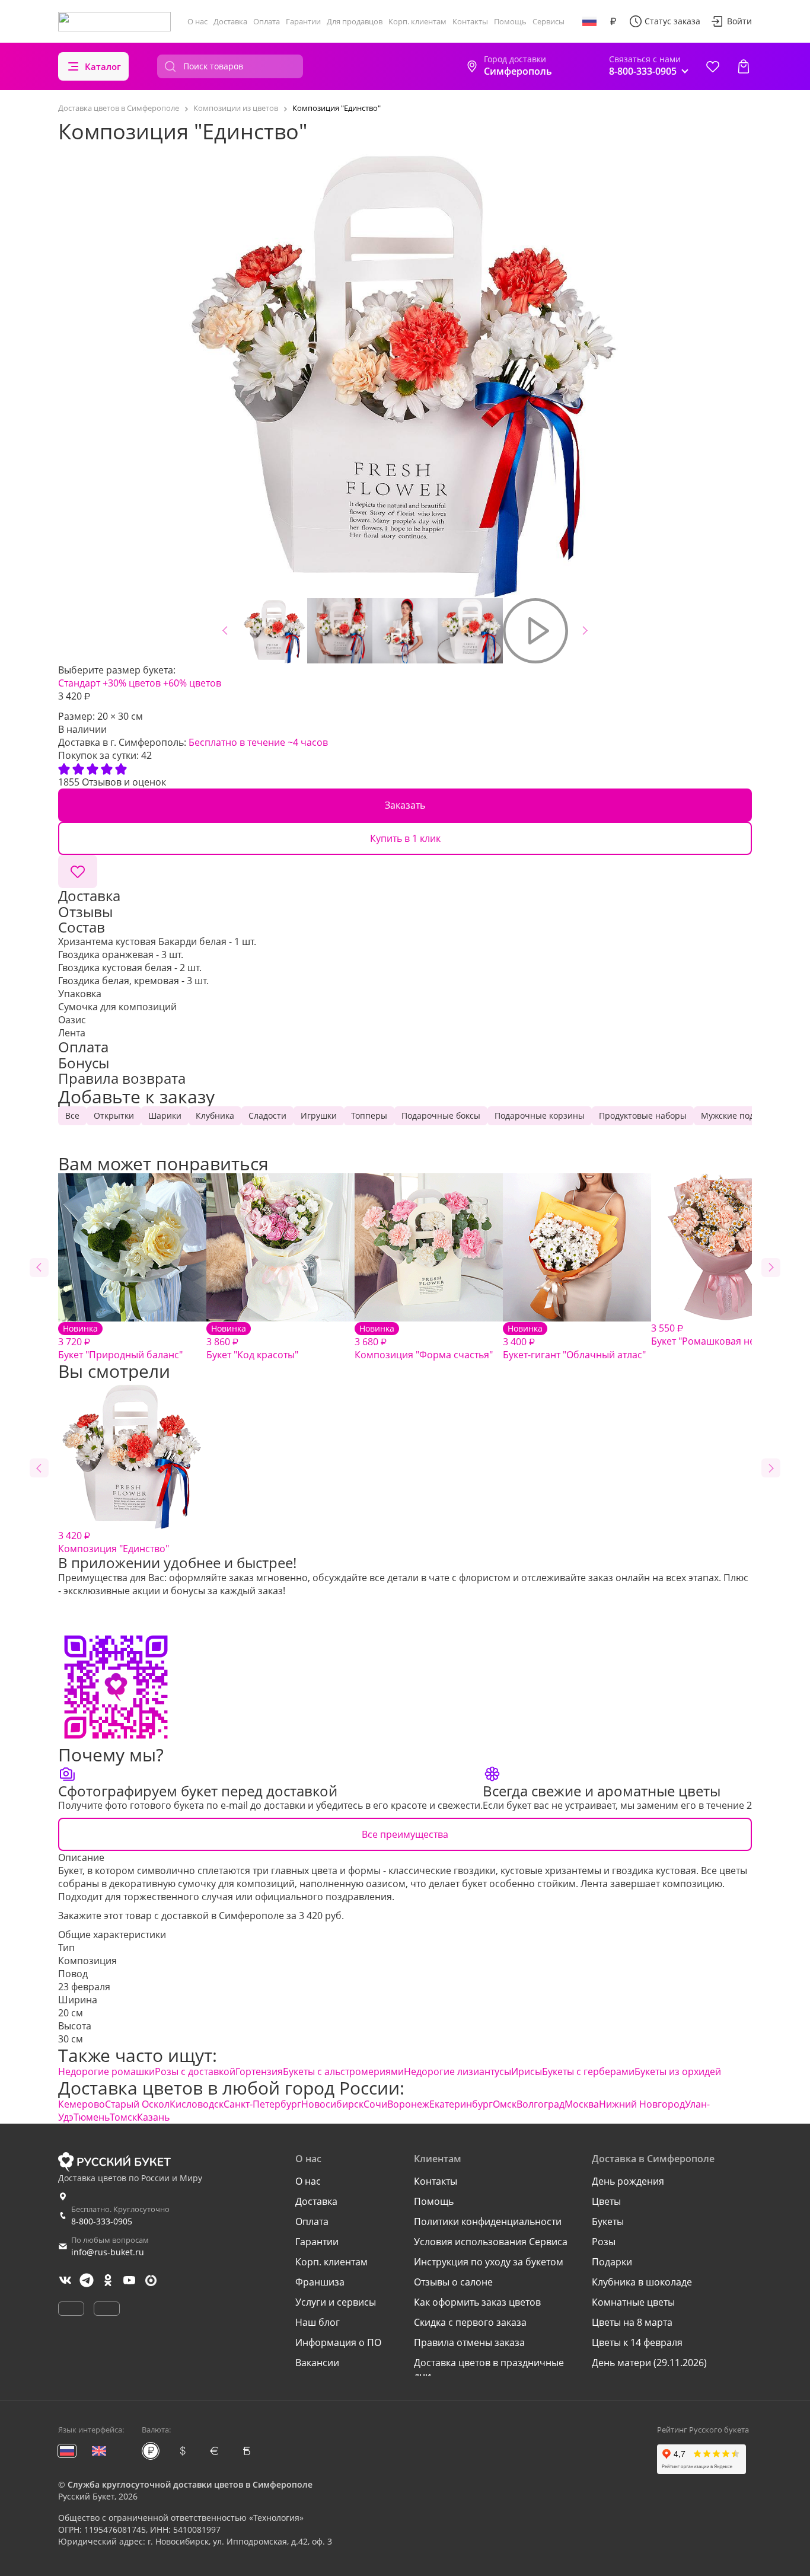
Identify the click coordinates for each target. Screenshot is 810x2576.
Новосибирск (332, 2104)
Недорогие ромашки (106, 2071)
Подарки (612, 2262)
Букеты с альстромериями (343, 2071)
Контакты (470, 21)
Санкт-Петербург (262, 2104)
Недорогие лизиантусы (457, 2071)
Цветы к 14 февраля (637, 2342)
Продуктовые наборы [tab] (643, 1115)
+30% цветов (132, 683)
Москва (582, 2104)
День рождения (628, 2181)
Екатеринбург (461, 2104)
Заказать (405, 805)
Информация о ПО (338, 2342)
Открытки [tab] (114, 1115)
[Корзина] (744, 66)
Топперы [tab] (369, 1115)
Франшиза (320, 2282)
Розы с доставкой (195, 2071)
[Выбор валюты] (613, 21)
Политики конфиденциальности (488, 2221)
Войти (739, 21)
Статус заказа (672, 21)
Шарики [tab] (165, 1115)
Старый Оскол (137, 2104)
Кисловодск (197, 2104)
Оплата (267, 21)
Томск (123, 2117)
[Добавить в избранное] (78, 872)
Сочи (375, 2104)
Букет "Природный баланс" (120, 1342)
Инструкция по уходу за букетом (489, 2262)
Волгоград (540, 2104)
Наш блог (318, 2322)
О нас (197, 21)
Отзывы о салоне (453, 2282)
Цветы (606, 2201)
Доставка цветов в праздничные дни (489, 2369)
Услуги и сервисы (336, 2302)
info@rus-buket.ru (108, 2252)
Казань (153, 2117)
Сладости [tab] (267, 1115)
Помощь (510, 21)
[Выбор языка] (589, 21)
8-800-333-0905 (102, 2221)
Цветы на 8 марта (632, 2322)
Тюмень (92, 2117)
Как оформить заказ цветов (477, 2302)
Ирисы (527, 2071)
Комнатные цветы (633, 2302)
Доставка (230, 21)
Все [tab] (72, 1115)
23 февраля (84, 1987)
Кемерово (82, 2104)
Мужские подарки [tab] (737, 1115)
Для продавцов (355, 21)
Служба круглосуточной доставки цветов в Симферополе (190, 2484)
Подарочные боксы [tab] (441, 1115)
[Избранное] (713, 66)
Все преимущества (405, 1834)
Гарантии (303, 21)
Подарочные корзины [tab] (540, 1115)
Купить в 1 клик (405, 838)
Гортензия (259, 2071)
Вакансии (317, 2363)
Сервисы (548, 21)
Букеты (608, 2221)
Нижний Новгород (642, 2104)
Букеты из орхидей (678, 2071)
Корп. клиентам (417, 21)
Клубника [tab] (215, 1115)
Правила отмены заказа (469, 2342)
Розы (604, 2242)
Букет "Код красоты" (252, 1342)
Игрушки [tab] (319, 1115)
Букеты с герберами (588, 2071)
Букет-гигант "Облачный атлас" (574, 1342)
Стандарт (79, 683)
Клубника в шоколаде (642, 2282)
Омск (505, 2104)
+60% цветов (192, 683)
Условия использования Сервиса (491, 2242)
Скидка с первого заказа (470, 2322)
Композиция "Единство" (114, 1542)
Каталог (103, 66)
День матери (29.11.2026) (649, 2363)
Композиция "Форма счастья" (424, 1342)
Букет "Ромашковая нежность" (721, 1335)
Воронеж (408, 2104)
